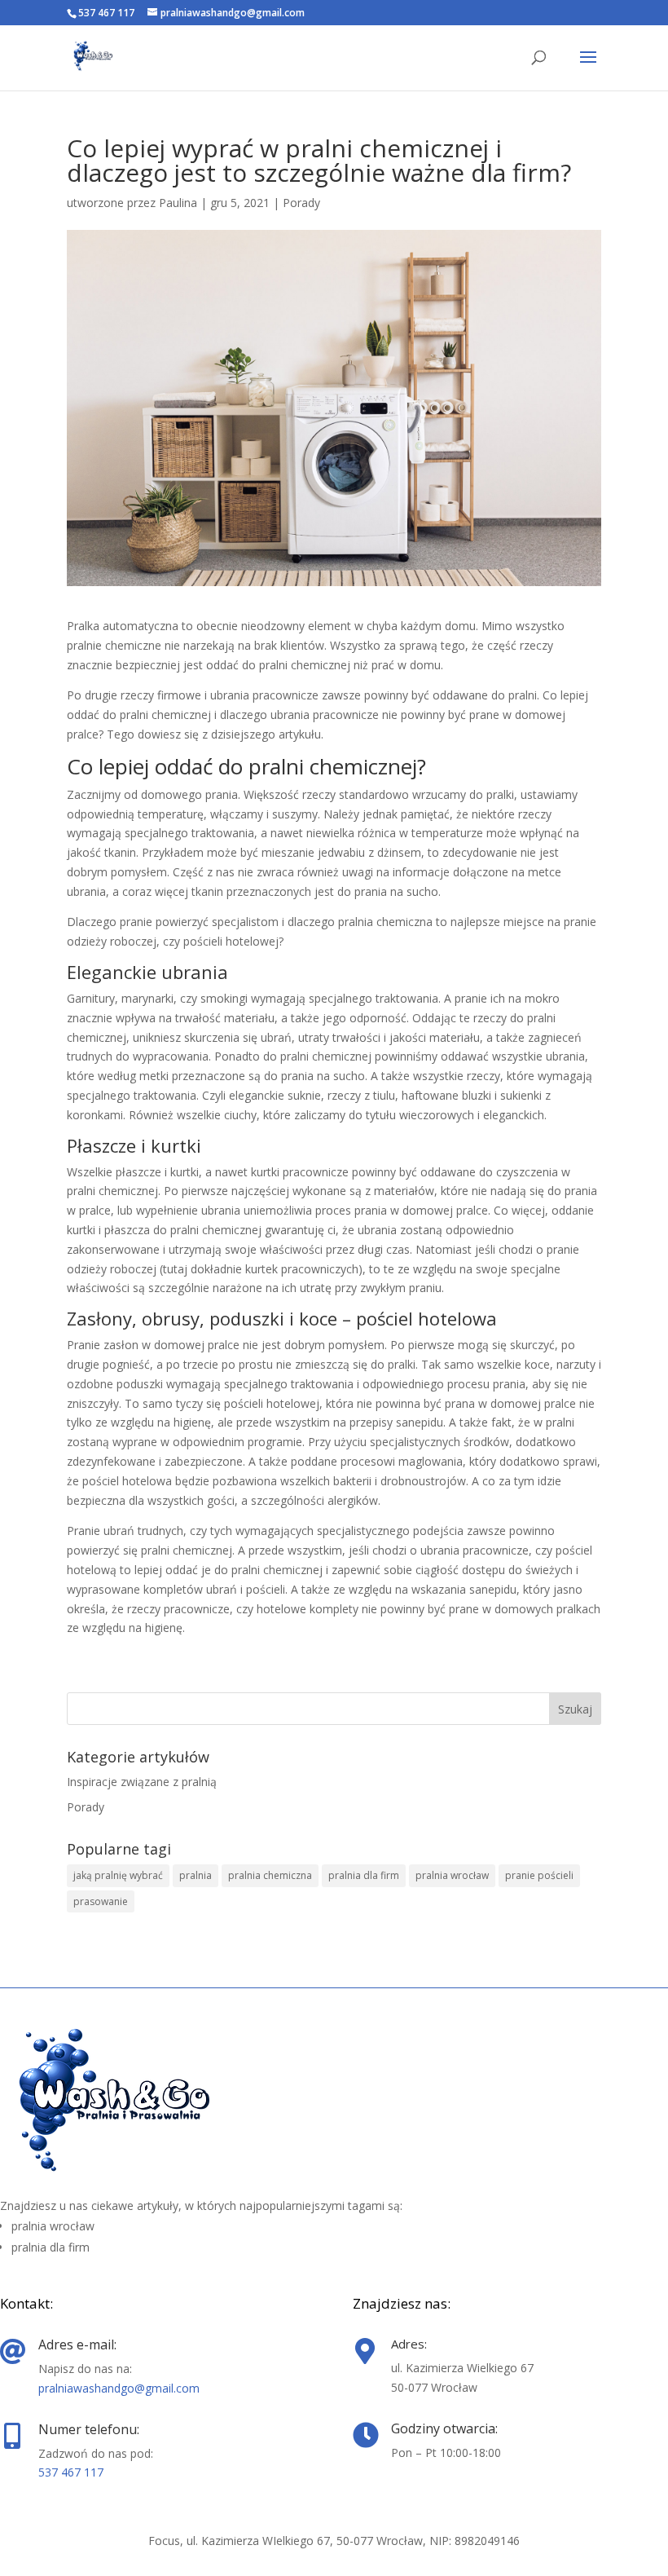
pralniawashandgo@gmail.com (119, 2388)
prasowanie (101, 1901)
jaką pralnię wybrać (118, 1875)
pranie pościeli (539, 1875)
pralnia (196, 1875)
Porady (301, 203)
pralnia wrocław (452, 1875)
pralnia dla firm (364, 1875)
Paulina (178, 203)
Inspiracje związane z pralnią (142, 1782)
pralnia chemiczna (270, 1875)
